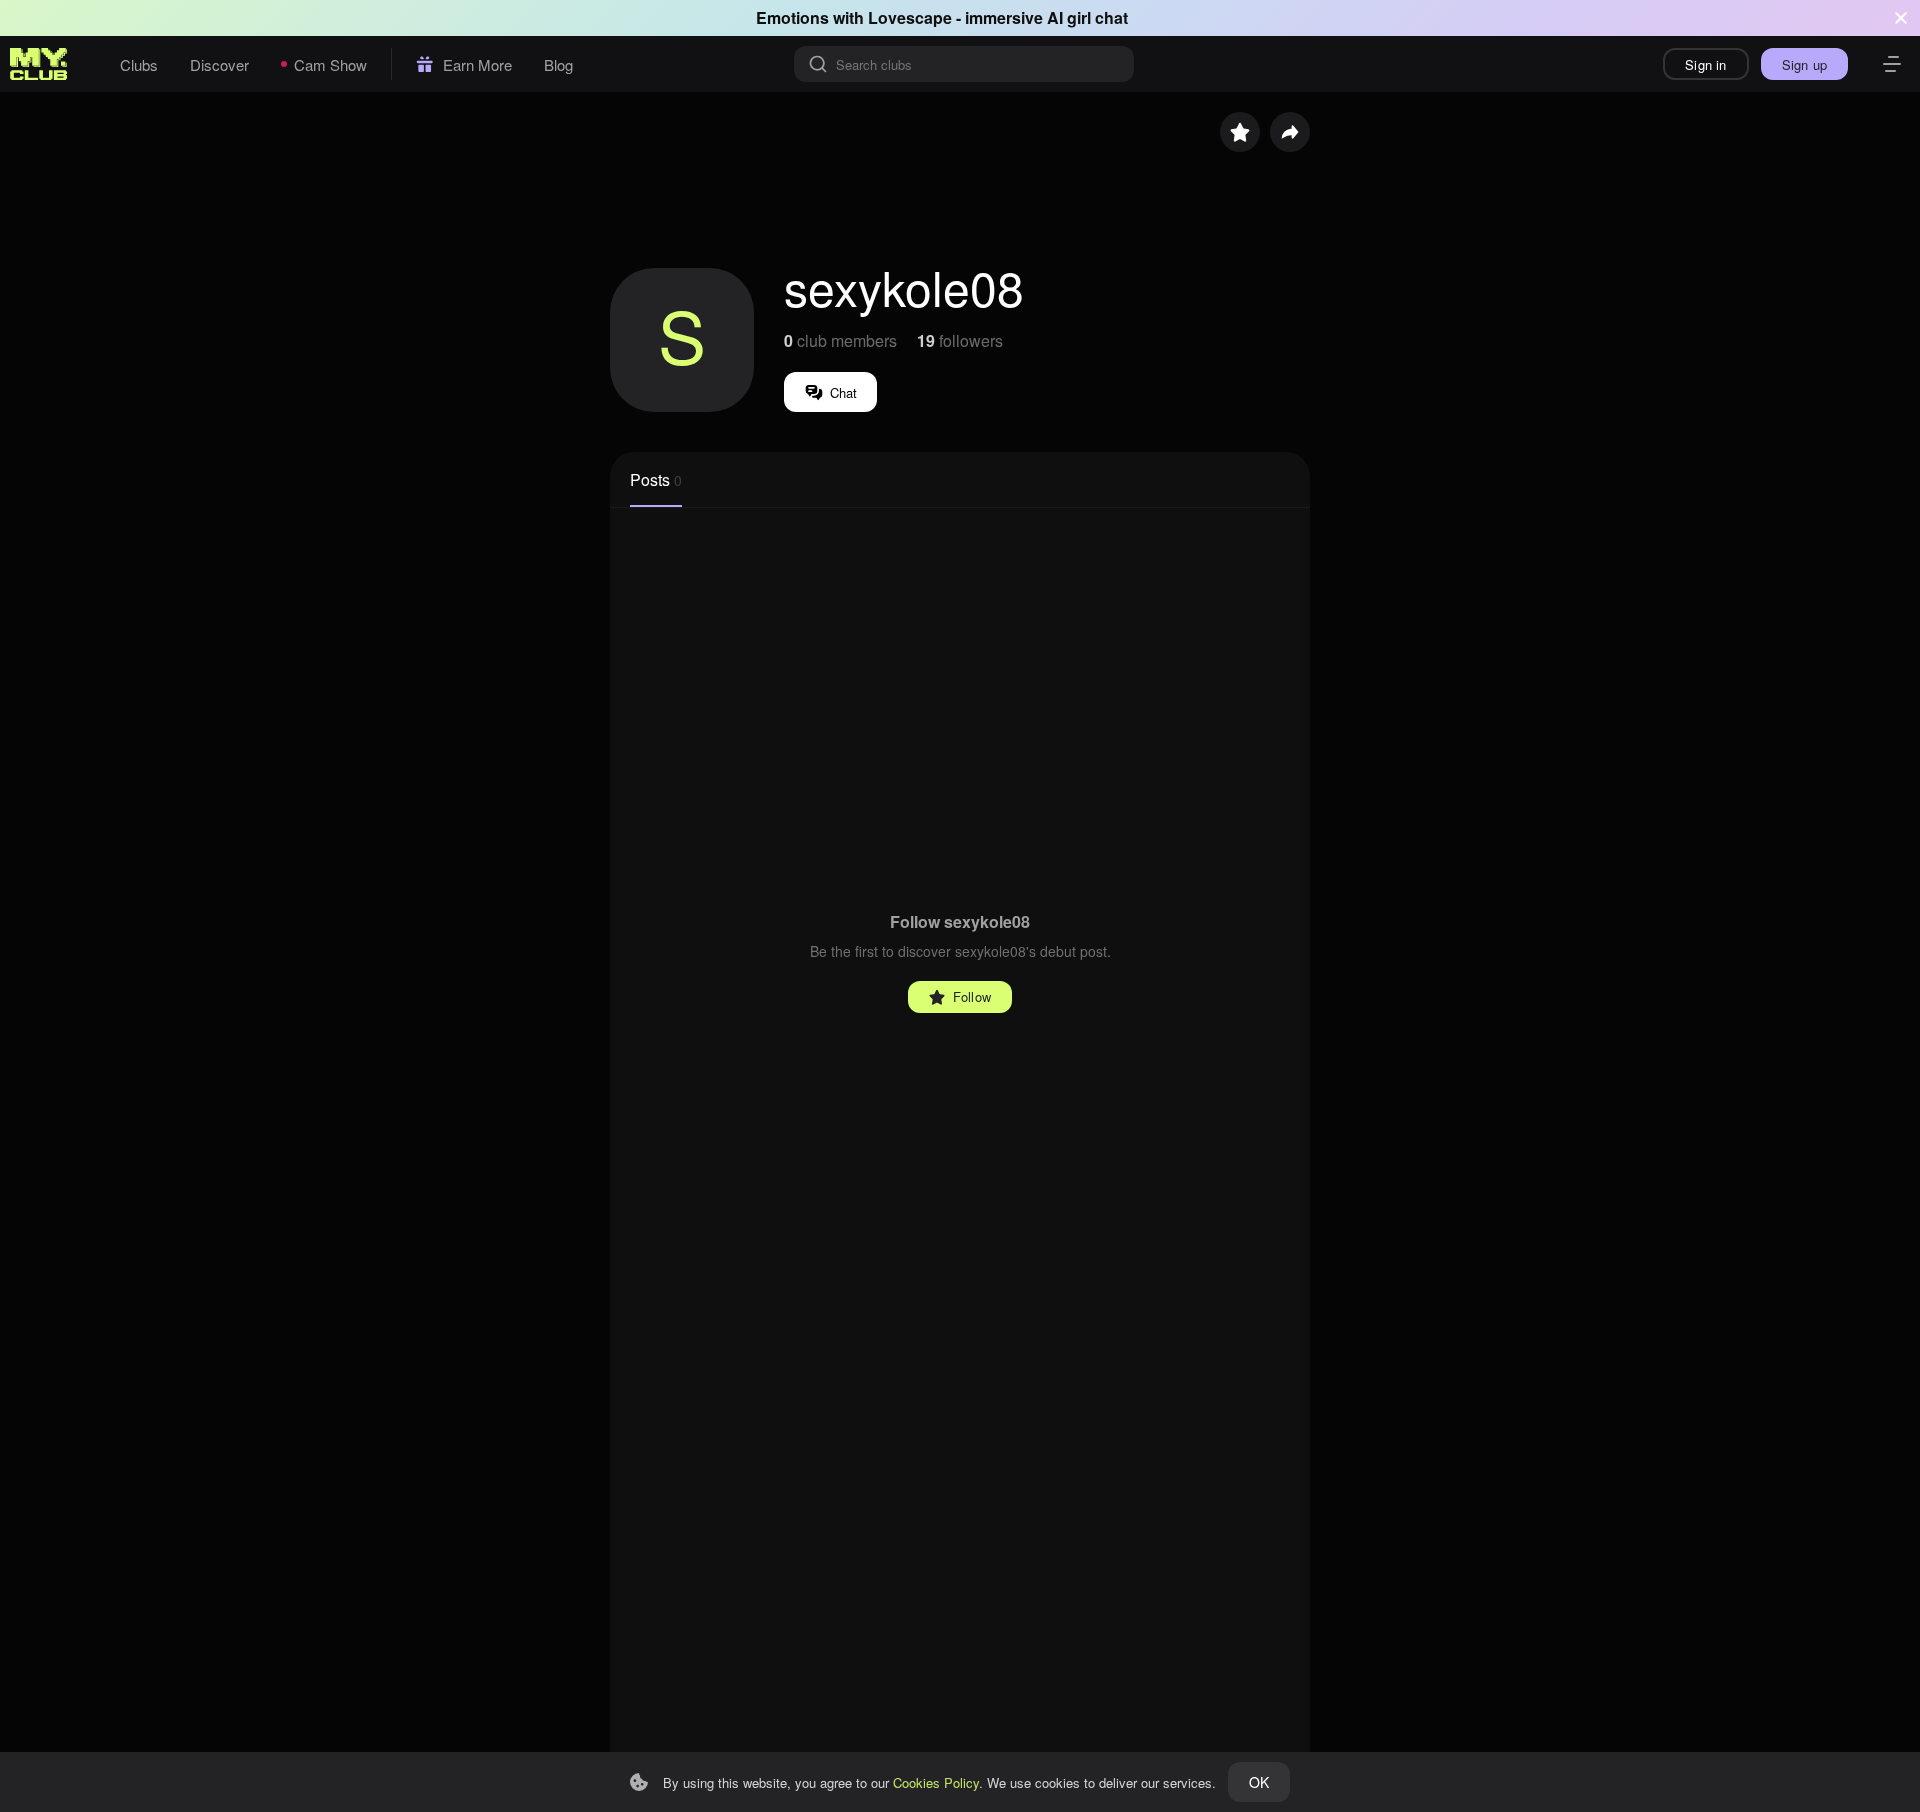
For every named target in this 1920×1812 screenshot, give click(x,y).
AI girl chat (1087, 17)
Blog (558, 64)
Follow (972, 996)
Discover (219, 64)
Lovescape (910, 17)
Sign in (1705, 64)
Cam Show (330, 64)
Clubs (139, 64)
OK (1259, 1782)
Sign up (1804, 64)
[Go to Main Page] (39, 64)
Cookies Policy (936, 1782)
